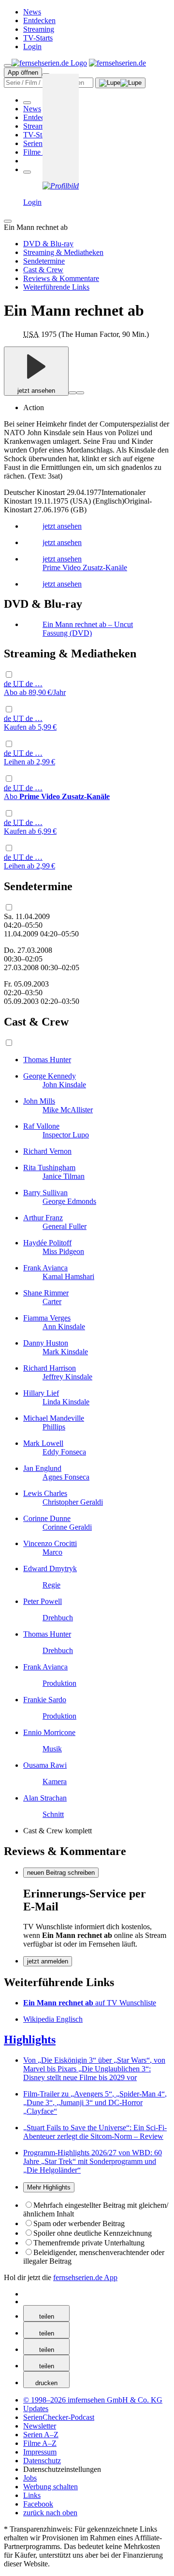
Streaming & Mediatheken (63, 252)
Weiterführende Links (56, 287)
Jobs (30, 2478)
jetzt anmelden (48, 1961)
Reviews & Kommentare (61, 278)
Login (32, 47)
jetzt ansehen (36, 391)
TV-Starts (38, 38)
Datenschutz (42, 2461)
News (32, 12)
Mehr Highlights (49, 2187)
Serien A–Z (41, 143)
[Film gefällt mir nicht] (80, 393)
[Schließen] (8, 221)
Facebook (38, 2504)
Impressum (40, 2452)
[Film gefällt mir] (72, 393)
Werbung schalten (51, 2487)
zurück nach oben (50, 2513)
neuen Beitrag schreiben (61, 1873)
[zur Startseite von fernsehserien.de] (49, 63)
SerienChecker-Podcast (59, 2417)
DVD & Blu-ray (48, 244)
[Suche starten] (120, 83)
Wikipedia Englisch (53, 2019)
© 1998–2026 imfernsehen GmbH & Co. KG (93, 2400)
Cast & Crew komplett (58, 1831)
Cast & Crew (43, 270)
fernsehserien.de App (85, 2277)
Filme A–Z (40, 152)
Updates (36, 2409)
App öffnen (23, 73)
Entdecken (39, 20)
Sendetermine (44, 261)
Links (32, 2495)
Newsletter (40, 2426)
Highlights (30, 2040)
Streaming (39, 29)
